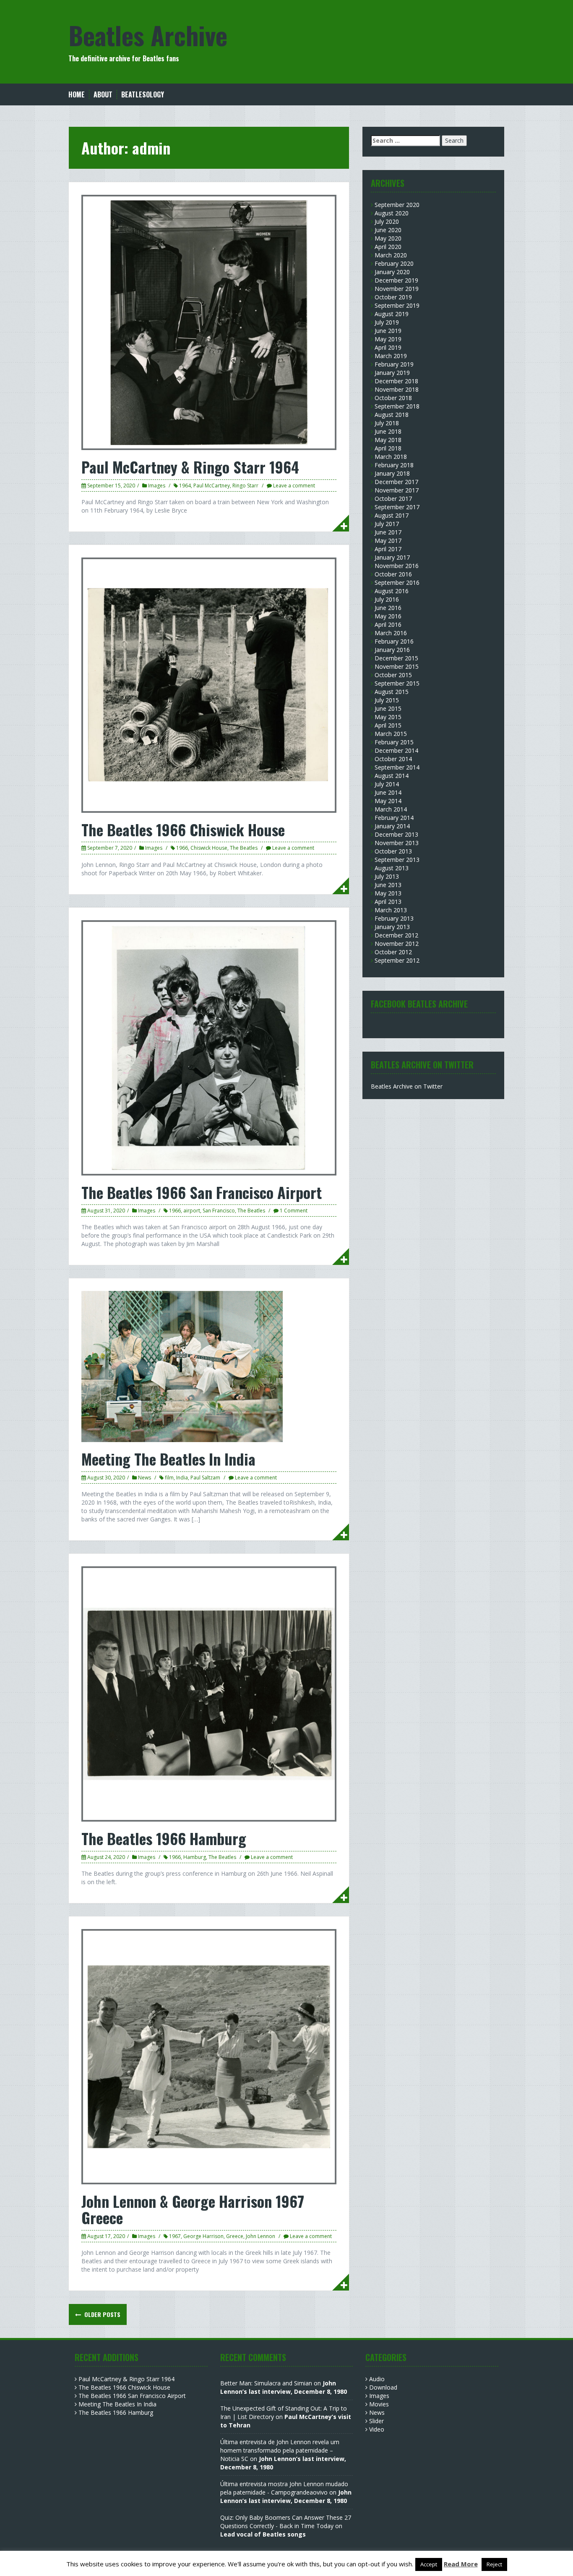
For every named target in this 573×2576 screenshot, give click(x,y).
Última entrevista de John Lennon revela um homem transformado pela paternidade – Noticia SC (280, 2450)
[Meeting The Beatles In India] (182, 1366)
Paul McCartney (212, 486)
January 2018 (392, 473)
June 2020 (388, 230)
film (169, 1478)
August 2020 (392, 213)
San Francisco (219, 1211)
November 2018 (397, 389)
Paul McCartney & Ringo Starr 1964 (190, 467)
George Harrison (203, 2236)
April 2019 (388, 347)
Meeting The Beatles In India (168, 1459)
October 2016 (393, 574)
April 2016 (388, 624)
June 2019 (388, 331)
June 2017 (388, 532)
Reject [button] (494, 2564)
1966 (182, 848)
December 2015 (396, 658)
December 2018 (396, 381)
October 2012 (393, 952)
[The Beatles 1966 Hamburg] (209, 1693)
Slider (376, 2421)
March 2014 (391, 809)
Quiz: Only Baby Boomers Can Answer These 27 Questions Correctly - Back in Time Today (286, 2522)
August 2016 (392, 591)
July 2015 (387, 700)
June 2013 (388, 885)
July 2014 (387, 784)
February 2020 (394, 263)
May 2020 (388, 238)
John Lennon (260, 2236)
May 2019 (388, 339)
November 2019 (397, 289)
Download (383, 2387)
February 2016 (394, 641)
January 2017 (392, 557)
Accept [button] (429, 2564)
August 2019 (392, 314)
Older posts (102, 2314)
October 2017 (393, 499)
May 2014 (388, 801)
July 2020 (387, 221)
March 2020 (391, 255)
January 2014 (392, 826)
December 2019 (396, 280)
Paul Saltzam (205, 1478)
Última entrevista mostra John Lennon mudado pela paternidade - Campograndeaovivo (284, 2488)
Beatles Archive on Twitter (407, 1086)
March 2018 (391, 457)
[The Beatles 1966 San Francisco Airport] (209, 1047)
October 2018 (393, 398)
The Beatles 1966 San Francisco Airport (202, 1192)
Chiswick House (209, 848)
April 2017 (388, 549)
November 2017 (397, 490)
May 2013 (388, 893)
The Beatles (244, 848)
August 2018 (392, 415)
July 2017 (387, 524)
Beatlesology (143, 95)
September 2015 (397, 683)
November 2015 (397, 666)
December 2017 (396, 482)
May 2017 (388, 541)
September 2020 (397, 205)
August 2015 (392, 692)
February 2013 (394, 918)
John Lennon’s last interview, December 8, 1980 (284, 2387)
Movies (379, 2404)
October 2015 (393, 675)
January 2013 (392, 927)
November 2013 (397, 843)
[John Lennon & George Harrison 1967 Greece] (209, 2056)
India (182, 1478)
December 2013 (396, 834)
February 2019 (394, 364)
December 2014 (396, 750)
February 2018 (394, 465)
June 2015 (388, 708)
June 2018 (388, 431)
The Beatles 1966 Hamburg (164, 1838)
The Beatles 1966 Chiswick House (183, 829)
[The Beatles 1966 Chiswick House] (209, 685)
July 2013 (387, 876)
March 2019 (391, 356)
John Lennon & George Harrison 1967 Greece (193, 2209)
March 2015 (391, 734)
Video (377, 2429)
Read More (461, 2564)
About (103, 95)
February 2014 (394, 818)
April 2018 (388, 448)
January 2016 (392, 650)
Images (157, 486)
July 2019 (387, 322)
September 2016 (397, 582)
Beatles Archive (148, 35)
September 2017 (397, 507)
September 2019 (397, 305)
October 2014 (393, 759)
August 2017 (392, 515)
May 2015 (388, 717)
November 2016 (397, 566)
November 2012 (397, 944)
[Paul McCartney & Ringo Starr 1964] (209, 322)
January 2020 (392, 272)
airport (192, 1211)
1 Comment (294, 1211)
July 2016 (387, 599)
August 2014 (392, 776)
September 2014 (397, 767)
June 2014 (388, 792)
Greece (235, 2236)
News (145, 1478)
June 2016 (388, 608)
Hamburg (195, 1857)
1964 (185, 486)
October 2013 (393, 851)
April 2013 (388, 902)
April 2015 (388, 725)
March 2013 (391, 910)
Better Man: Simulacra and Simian (266, 2383)
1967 (175, 2236)
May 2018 (388, 440)
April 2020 (388, 247)
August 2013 (392, 868)
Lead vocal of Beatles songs (263, 2534)
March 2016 (391, 633)
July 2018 (387, 423)
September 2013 (397, 860)
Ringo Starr (245, 486)
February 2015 (394, 742)
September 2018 (397, 406)
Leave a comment (294, 486)
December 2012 (396, 935)
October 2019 (393, 297)
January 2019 (392, 373)
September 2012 (397, 960)
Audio (377, 2379)
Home (77, 95)
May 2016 (388, 616)
